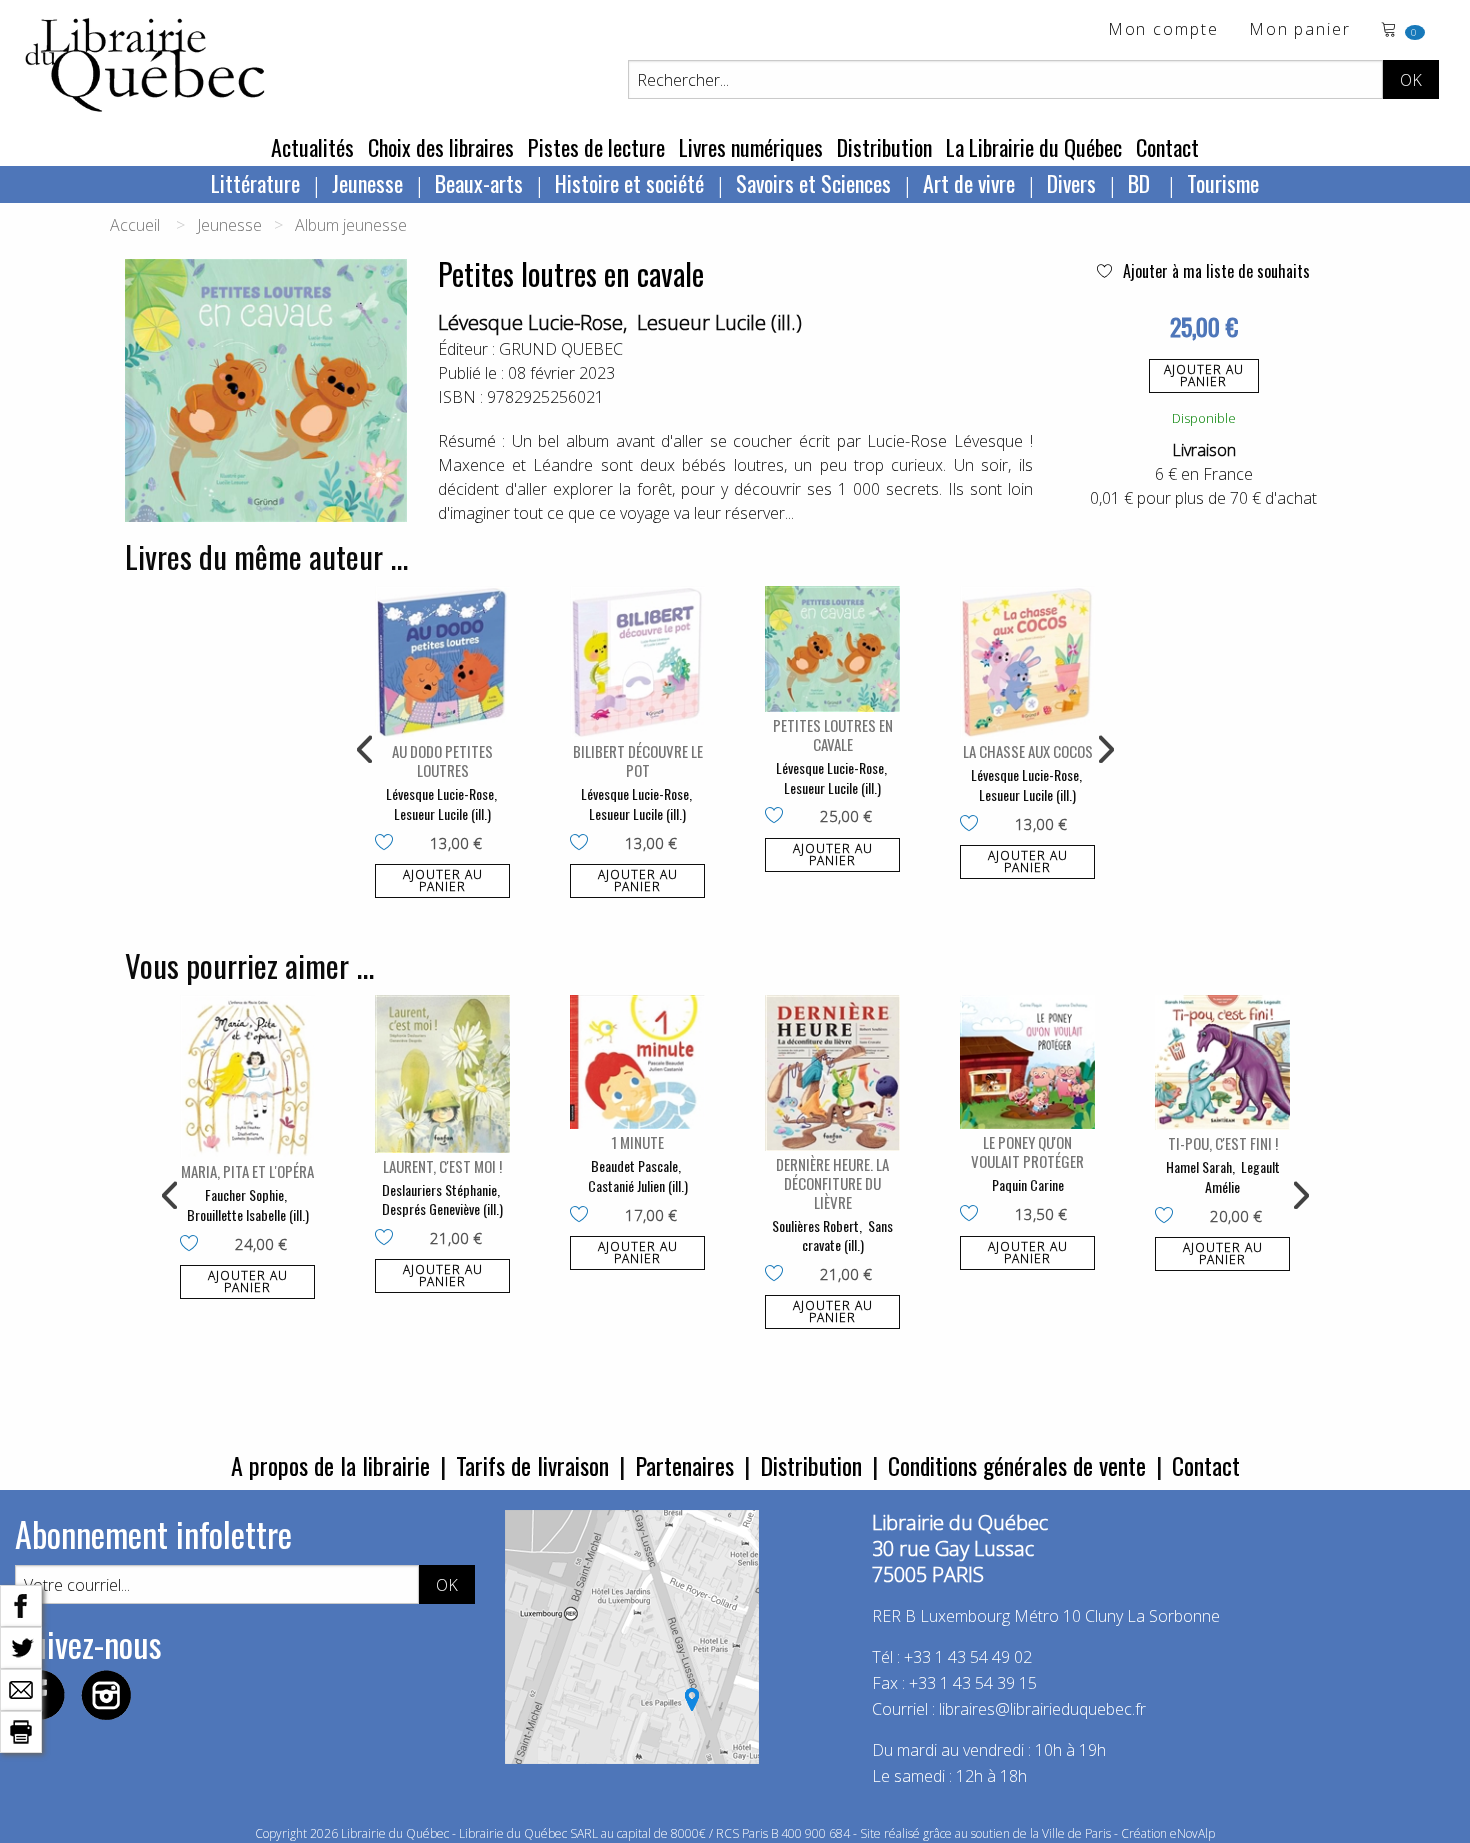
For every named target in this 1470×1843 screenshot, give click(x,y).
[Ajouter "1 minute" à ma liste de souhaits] (583, 1216)
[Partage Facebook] (21, 1604)
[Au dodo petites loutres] (442, 662)
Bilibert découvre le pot (638, 760)
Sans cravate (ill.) (848, 1235)
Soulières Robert (815, 1225)
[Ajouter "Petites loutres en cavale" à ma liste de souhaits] (778, 817)
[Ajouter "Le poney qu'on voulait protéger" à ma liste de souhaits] (973, 1215)
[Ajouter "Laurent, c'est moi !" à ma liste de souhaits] (388, 1239)
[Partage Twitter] (21, 1646)
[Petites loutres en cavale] (832, 649)
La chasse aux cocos (1028, 751)
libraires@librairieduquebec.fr (1042, 1709)
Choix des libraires (441, 147)
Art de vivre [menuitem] (969, 183)
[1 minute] (637, 1062)
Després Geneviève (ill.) (442, 1208)
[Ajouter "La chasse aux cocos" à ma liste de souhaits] (973, 825)
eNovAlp (1192, 1833)
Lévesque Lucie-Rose (530, 322)
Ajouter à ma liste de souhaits (1214, 271)
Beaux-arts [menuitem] (479, 183)
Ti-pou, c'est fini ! (1223, 1143)
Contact (1167, 147)
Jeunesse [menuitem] (367, 183)
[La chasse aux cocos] (1027, 662)
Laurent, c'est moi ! (442, 1166)
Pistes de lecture (596, 147)
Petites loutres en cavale (833, 734)
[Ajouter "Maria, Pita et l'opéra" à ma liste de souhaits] (193, 1245)
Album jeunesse (351, 225)
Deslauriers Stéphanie (439, 1189)
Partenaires (684, 1465)
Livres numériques (751, 147)
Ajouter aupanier (1204, 375)
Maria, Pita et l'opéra (247, 1171)
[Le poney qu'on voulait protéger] (1027, 1062)
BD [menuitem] (1141, 183)
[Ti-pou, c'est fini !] (1222, 1062)
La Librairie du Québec (1034, 147)
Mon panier (1300, 30)
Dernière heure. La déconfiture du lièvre (832, 1183)
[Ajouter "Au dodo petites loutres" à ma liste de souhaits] (388, 844)
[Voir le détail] (442, 662)
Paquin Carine (1028, 1184)
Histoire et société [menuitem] (629, 183)
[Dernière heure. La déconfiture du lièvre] (832, 1072)
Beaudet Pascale (634, 1165)
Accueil (135, 225)
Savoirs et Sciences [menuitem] (813, 183)
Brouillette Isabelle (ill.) (248, 1214)
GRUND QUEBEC (561, 349)
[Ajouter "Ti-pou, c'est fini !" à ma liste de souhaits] (1168, 1217)
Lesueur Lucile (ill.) (719, 322)
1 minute (637, 1142)
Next (1104, 750)
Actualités (312, 147)
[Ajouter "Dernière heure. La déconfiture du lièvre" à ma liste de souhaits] (778, 1275)
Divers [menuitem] (1071, 183)
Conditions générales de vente (1017, 1465)
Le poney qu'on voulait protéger (1027, 1151)
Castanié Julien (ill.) (638, 1185)
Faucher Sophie (244, 1194)
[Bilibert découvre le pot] (637, 662)
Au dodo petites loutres (442, 760)
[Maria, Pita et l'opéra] (247, 1076)
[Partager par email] (21, 1688)
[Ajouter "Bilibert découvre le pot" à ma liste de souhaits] (583, 844)
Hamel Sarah (1199, 1166)
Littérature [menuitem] (255, 183)
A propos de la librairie (330, 1465)
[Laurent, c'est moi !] (442, 1073)
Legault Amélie (1242, 1176)
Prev (366, 750)
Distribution (884, 147)
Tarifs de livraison (532, 1465)
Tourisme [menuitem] (1223, 183)
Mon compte (1163, 30)
